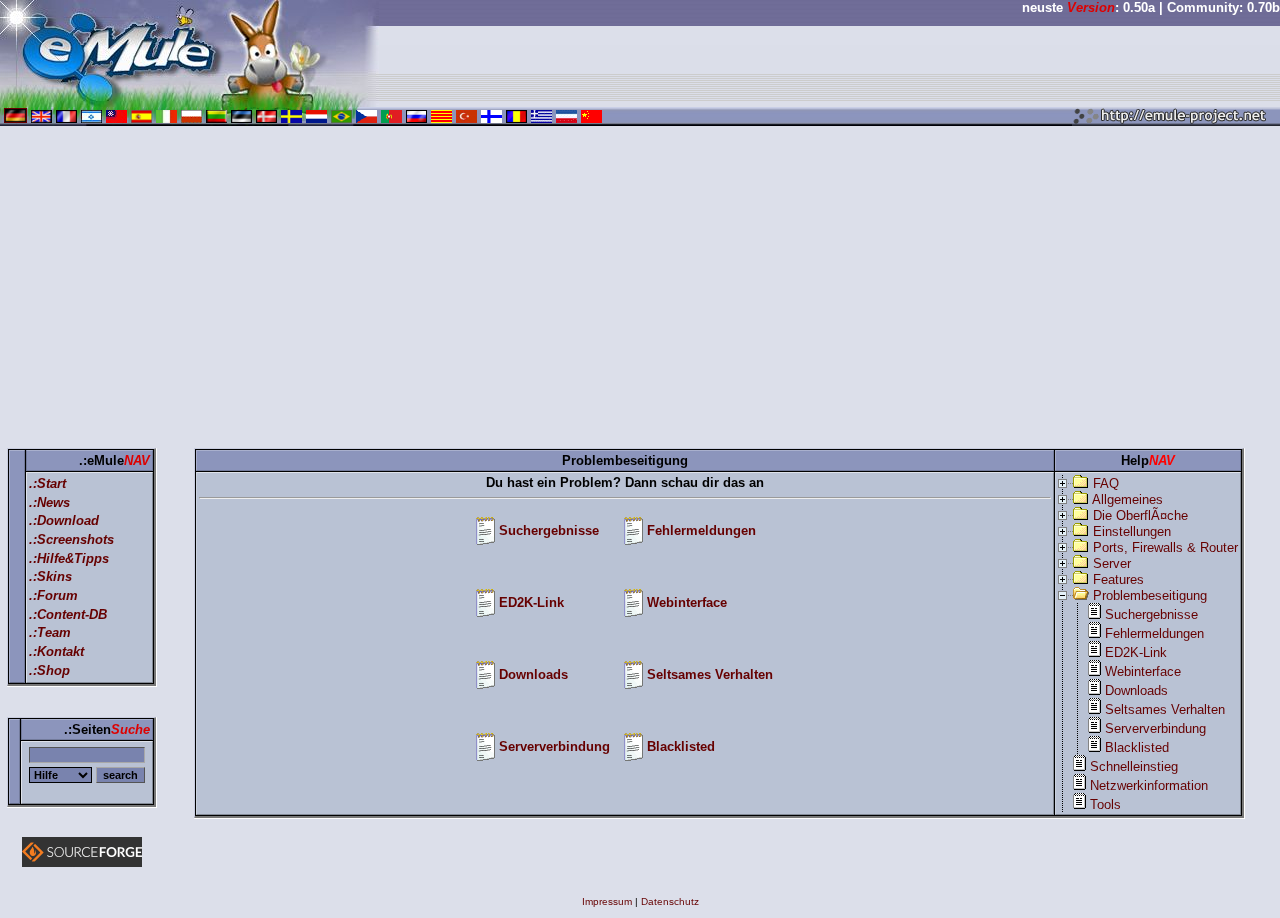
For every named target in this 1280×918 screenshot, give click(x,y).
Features (1118, 579)
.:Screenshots (71, 539)
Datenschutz (670, 901)
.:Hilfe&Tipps (69, 558)
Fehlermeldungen (701, 530)
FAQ (1106, 483)
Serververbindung (554, 746)
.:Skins (50, 576)
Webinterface (687, 602)
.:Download (64, 520)
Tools (1105, 804)
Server (1112, 563)
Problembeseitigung (1150, 595)
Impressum (607, 901)
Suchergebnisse (549, 530)
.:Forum (53, 595)
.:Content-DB (68, 614)
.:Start (47, 483)
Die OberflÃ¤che (1140, 515)
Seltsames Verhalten (710, 674)
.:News (49, 502)
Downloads (533, 674)
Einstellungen (1132, 531)
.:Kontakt (56, 651)
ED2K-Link (531, 602)
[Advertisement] (640, 291)
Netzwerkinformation (1149, 785)
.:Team (50, 632)
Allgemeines (1127, 499)
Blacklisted (681, 746)
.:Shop (49, 670)
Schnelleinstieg (1134, 766)
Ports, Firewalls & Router (1165, 547)
